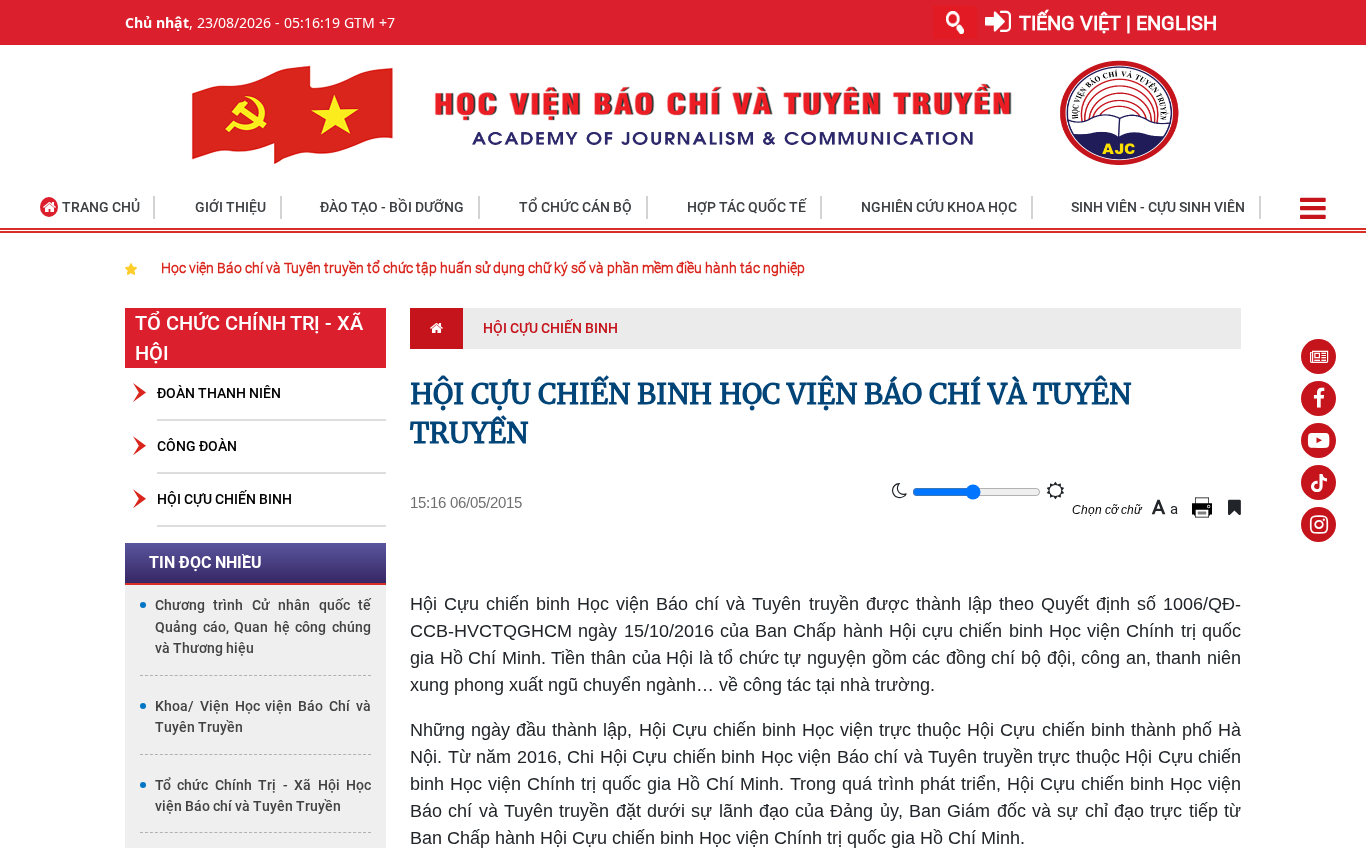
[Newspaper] (1318, 356)
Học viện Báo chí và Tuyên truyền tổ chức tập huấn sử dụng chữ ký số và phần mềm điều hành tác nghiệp (483, 268)
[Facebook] (1318, 398)
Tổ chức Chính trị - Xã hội (249, 338)
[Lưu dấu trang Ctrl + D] (1234, 507)
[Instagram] (1318, 524)
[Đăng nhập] (998, 22)
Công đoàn (197, 446)
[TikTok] (1318, 482)
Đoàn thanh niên (219, 393)
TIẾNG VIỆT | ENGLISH (1118, 23)
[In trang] (1205, 507)
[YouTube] (1318, 440)
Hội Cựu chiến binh (224, 499)
